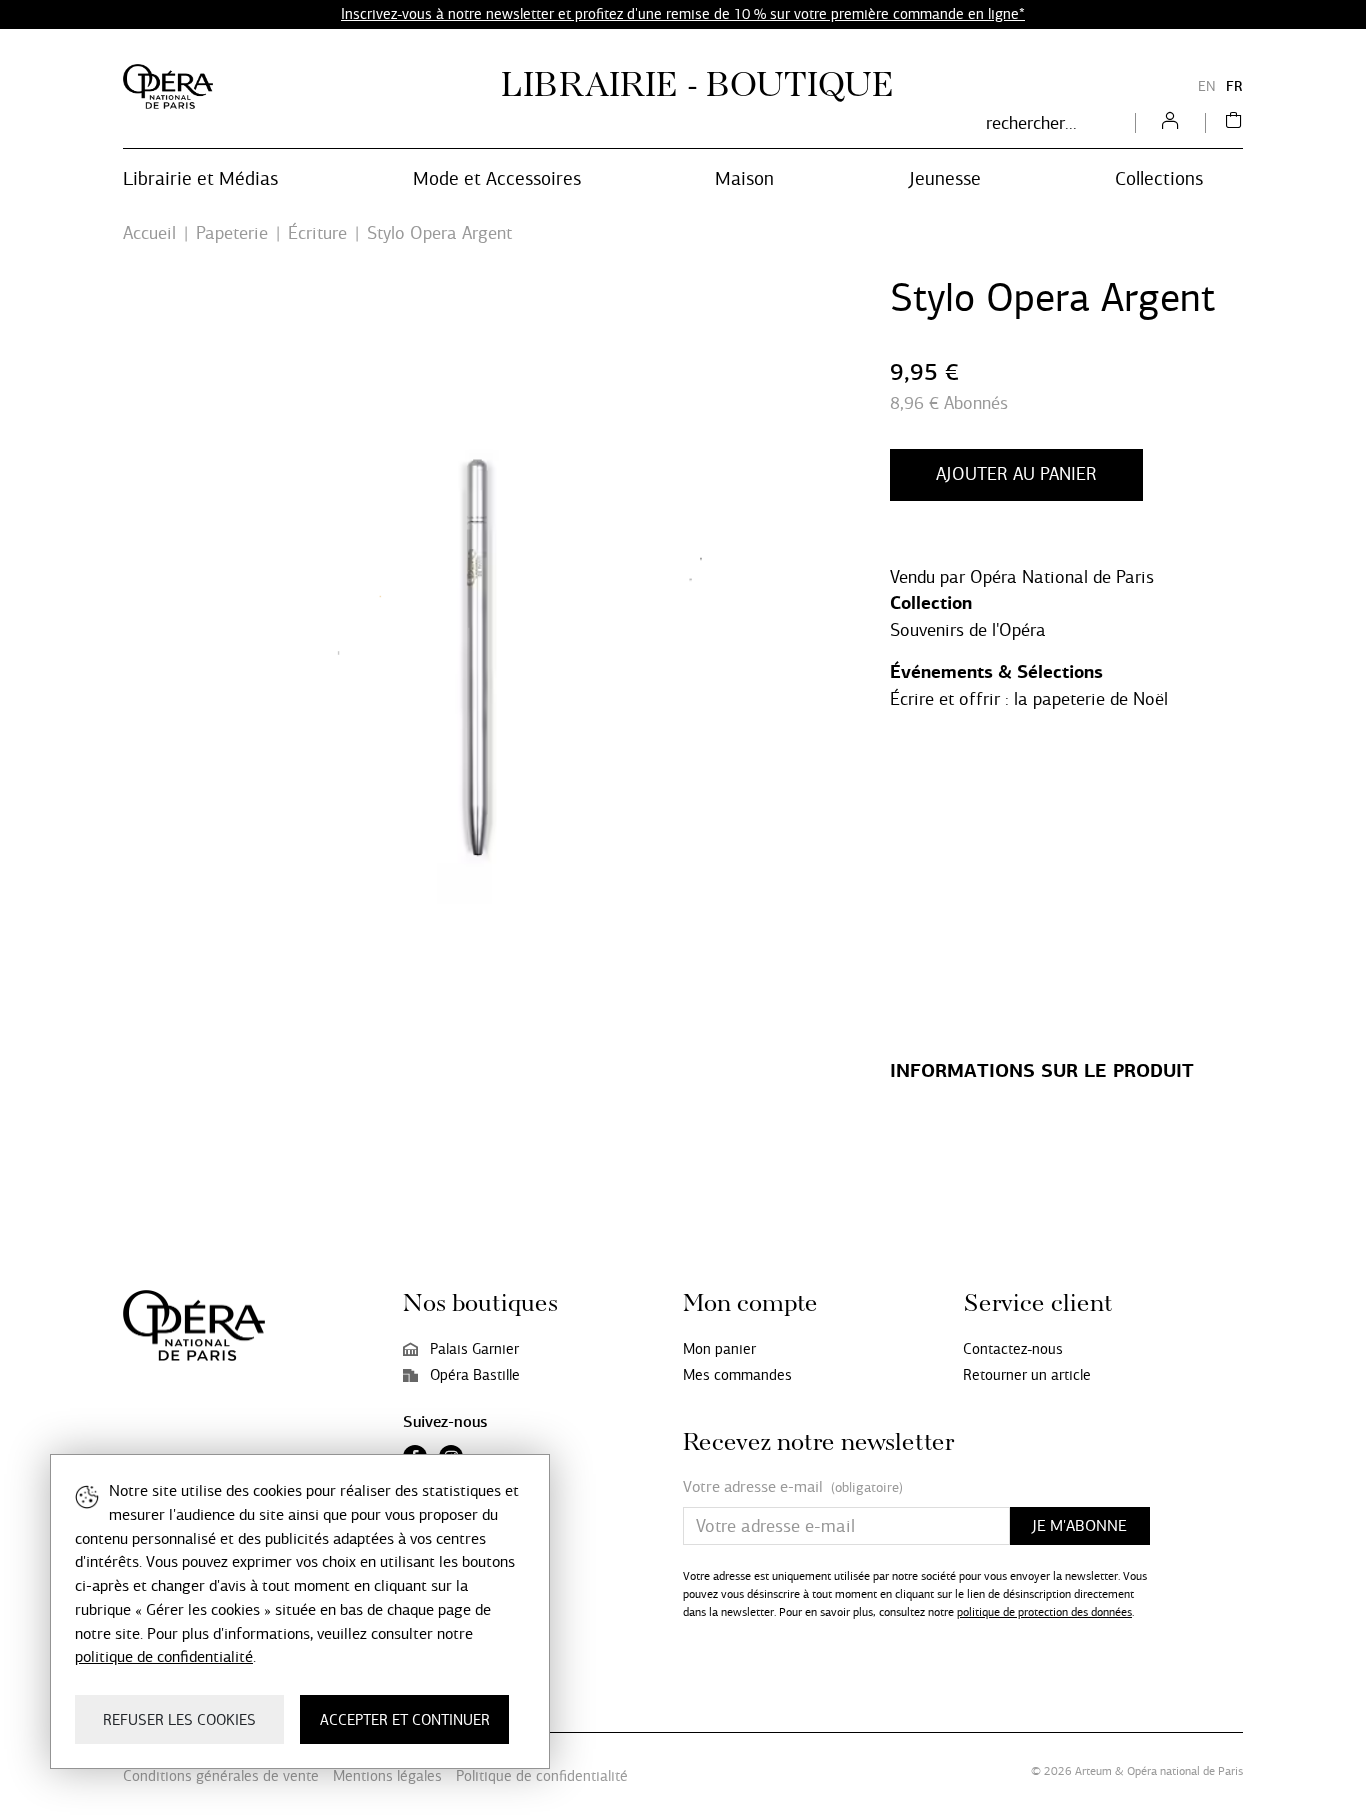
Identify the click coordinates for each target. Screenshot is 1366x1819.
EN (1207, 86)
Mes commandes (737, 1375)
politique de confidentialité (164, 1656)
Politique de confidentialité (542, 1776)
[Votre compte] (1170, 123)
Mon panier (719, 1349)
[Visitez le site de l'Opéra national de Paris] (168, 86)
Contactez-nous (1013, 1349)
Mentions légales (387, 1776)
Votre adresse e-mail (793, 1487)
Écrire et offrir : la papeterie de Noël (1029, 699)
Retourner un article (1027, 1375)
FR (1234, 86)
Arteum (1093, 1771)
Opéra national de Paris (1185, 1771)
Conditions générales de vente (221, 1776)
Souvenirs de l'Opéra (968, 630)
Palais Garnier (474, 1349)
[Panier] (1234, 123)
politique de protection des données (1044, 1612)
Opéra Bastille (475, 1375)
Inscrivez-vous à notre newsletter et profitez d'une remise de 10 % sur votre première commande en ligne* (683, 14)
